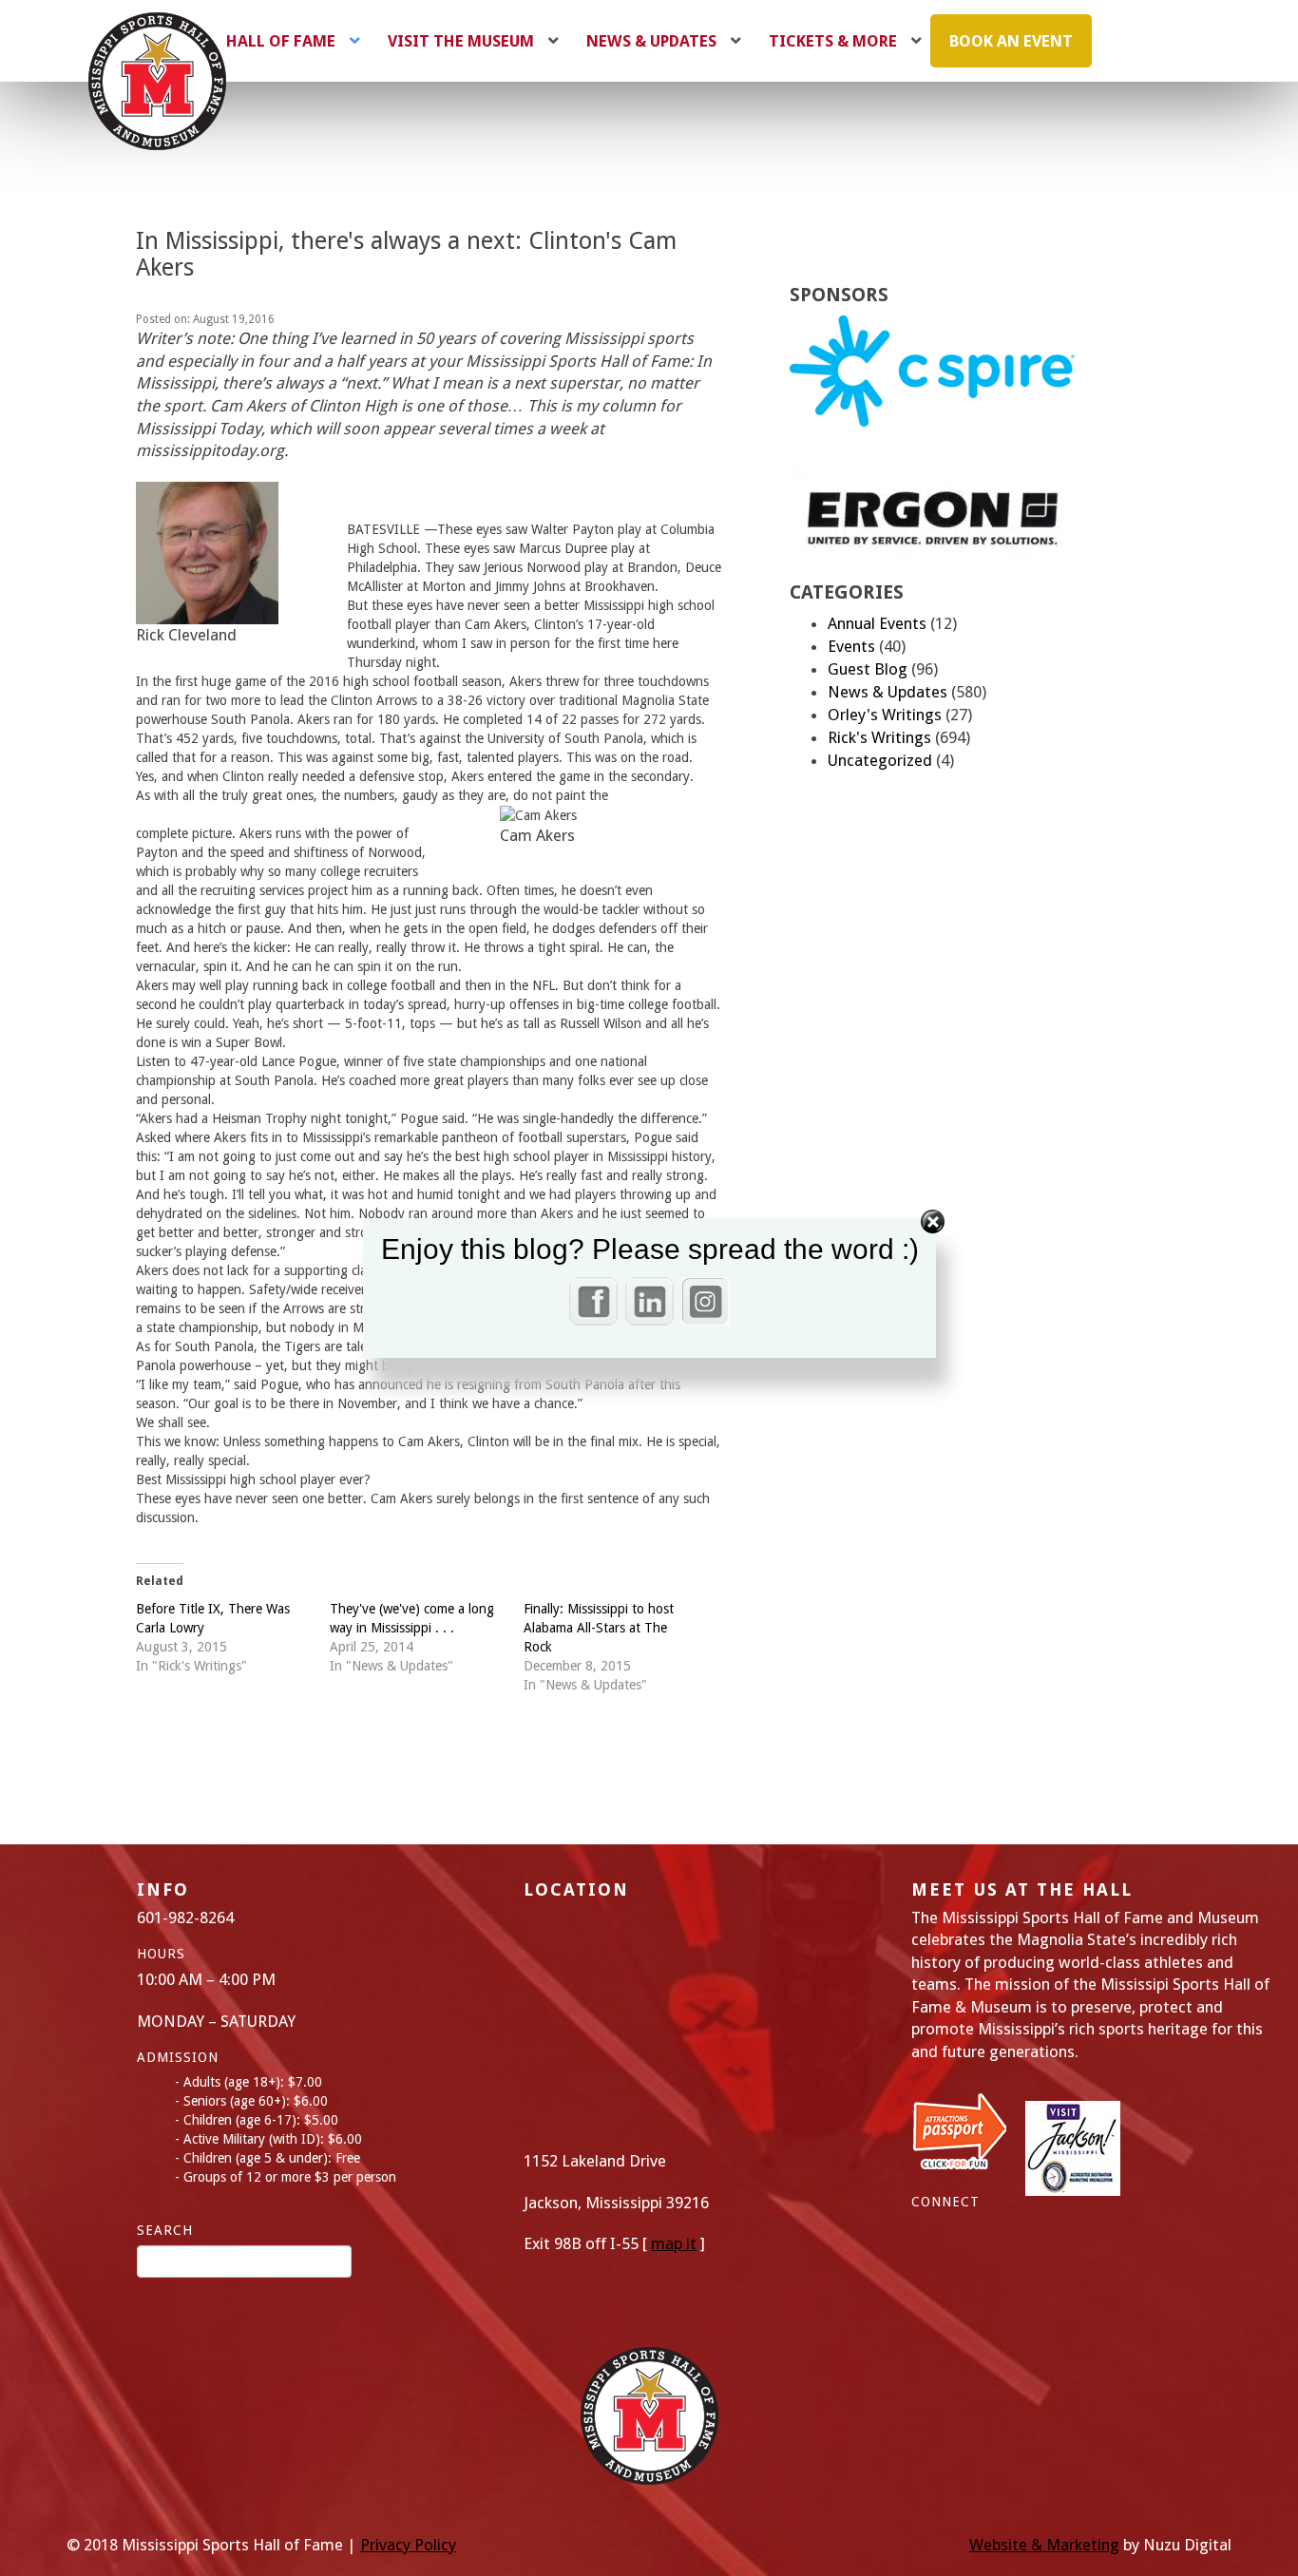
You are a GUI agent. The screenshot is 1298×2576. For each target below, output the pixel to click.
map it (674, 2243)
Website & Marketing (1044, 2545)
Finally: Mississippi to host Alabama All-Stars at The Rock (599, 1628)
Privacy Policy (408, 2545)
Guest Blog (868, 669)
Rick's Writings (879, 737)
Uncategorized (880, 760)
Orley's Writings (885, 715)
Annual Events (877, 623)
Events (851, 646)
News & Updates (888, 692)
